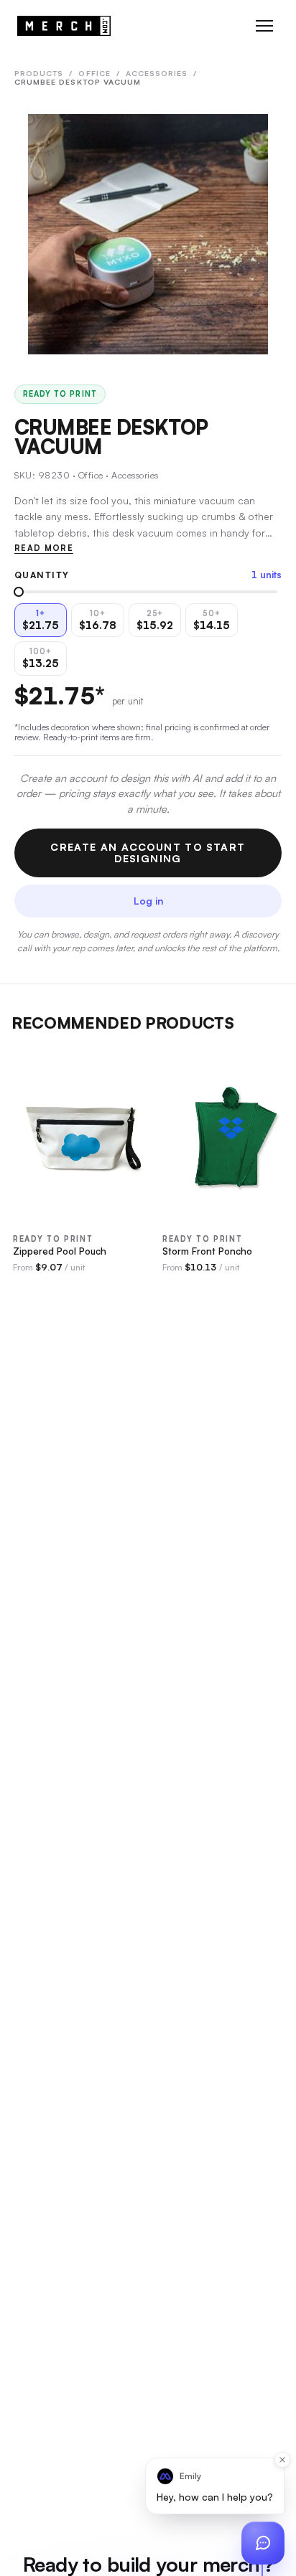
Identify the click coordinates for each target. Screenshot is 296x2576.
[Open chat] (263, 2543)
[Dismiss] (282, 2460)
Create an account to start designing (148, 853)
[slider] (19, 592)
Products (39, 73)
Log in (148, 901)
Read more (44, 548)
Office (94, 73)
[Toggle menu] (264, 26)
